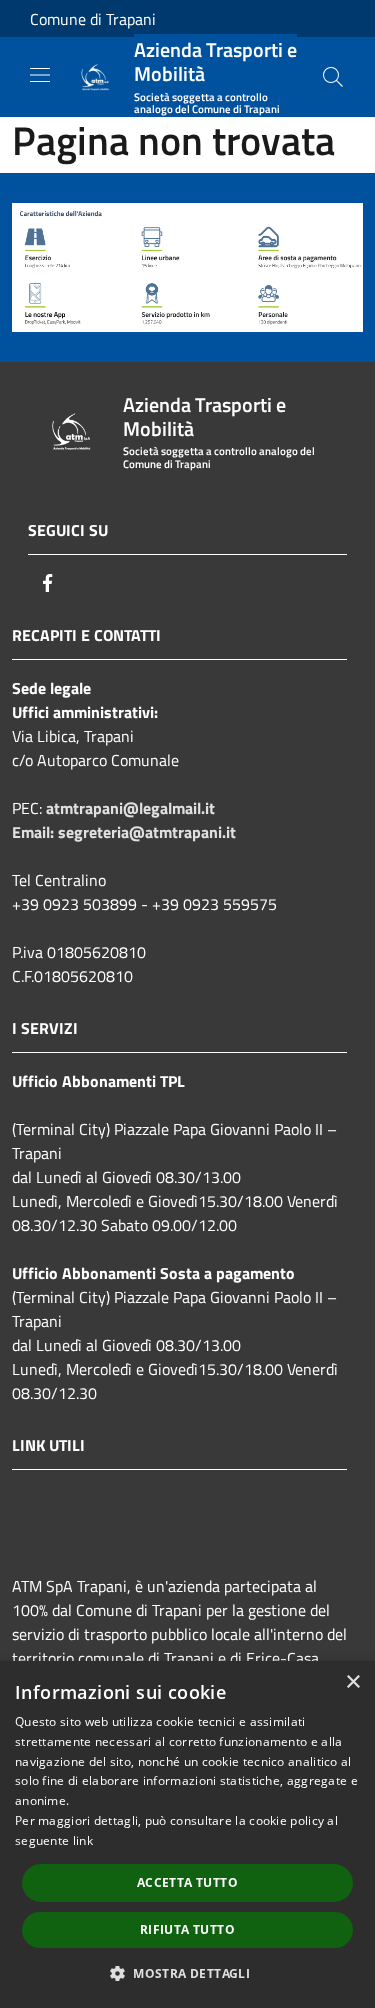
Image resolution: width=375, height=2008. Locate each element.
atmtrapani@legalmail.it (130, 808)
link (83, 1840)
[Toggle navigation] (40, 75)
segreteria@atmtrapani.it (147, 832)
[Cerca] (333, 77)
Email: (35, 832)
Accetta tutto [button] (187, 1882)
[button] (187, 1973)
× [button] (352, 1682)
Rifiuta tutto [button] (187, 1929)
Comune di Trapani (93, 19)
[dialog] (187, 1834)
